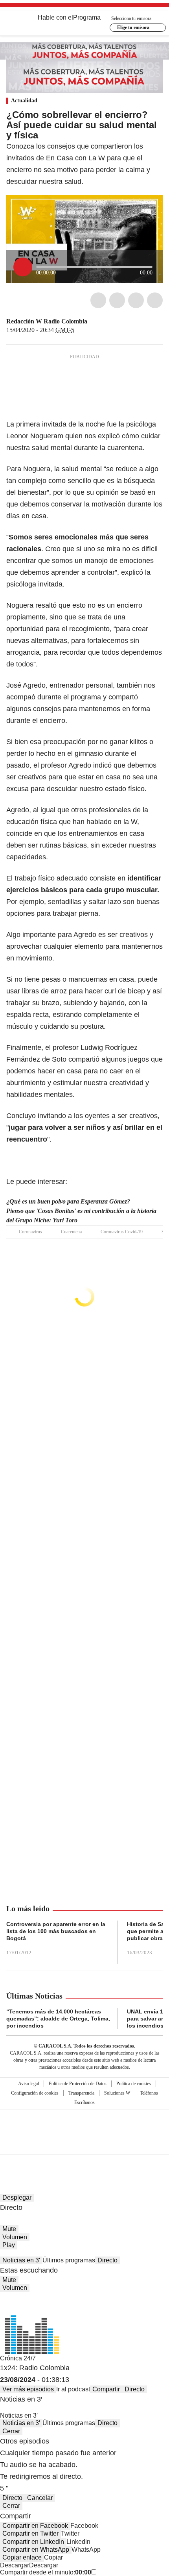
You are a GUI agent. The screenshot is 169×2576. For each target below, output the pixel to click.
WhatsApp (155, 300)
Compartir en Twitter (30, 2533)
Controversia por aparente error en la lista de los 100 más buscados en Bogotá (56, 1931)
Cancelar (40, 2498)
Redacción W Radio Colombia (47, 321)
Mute (9, 2229)
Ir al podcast (73, 2389)
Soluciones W (117, 2093)
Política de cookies (134, 2084)
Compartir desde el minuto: (46, 2572)
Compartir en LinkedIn (33, 2542)
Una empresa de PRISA (84, 2127)
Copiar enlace (22, 2557)
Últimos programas (69, 2260)
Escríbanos (84, 2102)
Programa (87, 17)
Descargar (15, 2565)
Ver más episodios (28, 2389)
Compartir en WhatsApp (36, 2550)
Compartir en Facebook (35, 2526)
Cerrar (11, 2431)
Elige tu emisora (133, 27)
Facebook (98, 300)
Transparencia (81, 2093)
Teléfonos (149, 2093)
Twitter (117, 300)
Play (9, 2245)
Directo (107, 2260)
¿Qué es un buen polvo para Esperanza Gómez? (68, 1201)
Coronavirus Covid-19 (122, 1232)
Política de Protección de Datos (78, 2084)
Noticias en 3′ (21, 2260)
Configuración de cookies (35, 2093)
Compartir (106, 2389)
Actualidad (24, 101)
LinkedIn (136, 300)
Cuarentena (71, 1232)
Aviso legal (28, 2084)
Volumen (15, 2237)
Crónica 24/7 (18, 2358)
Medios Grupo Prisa (85, 2146)
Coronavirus (30, 1232)
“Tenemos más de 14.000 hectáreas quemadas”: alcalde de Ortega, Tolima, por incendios (58, 2019)
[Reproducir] (23, 267)
